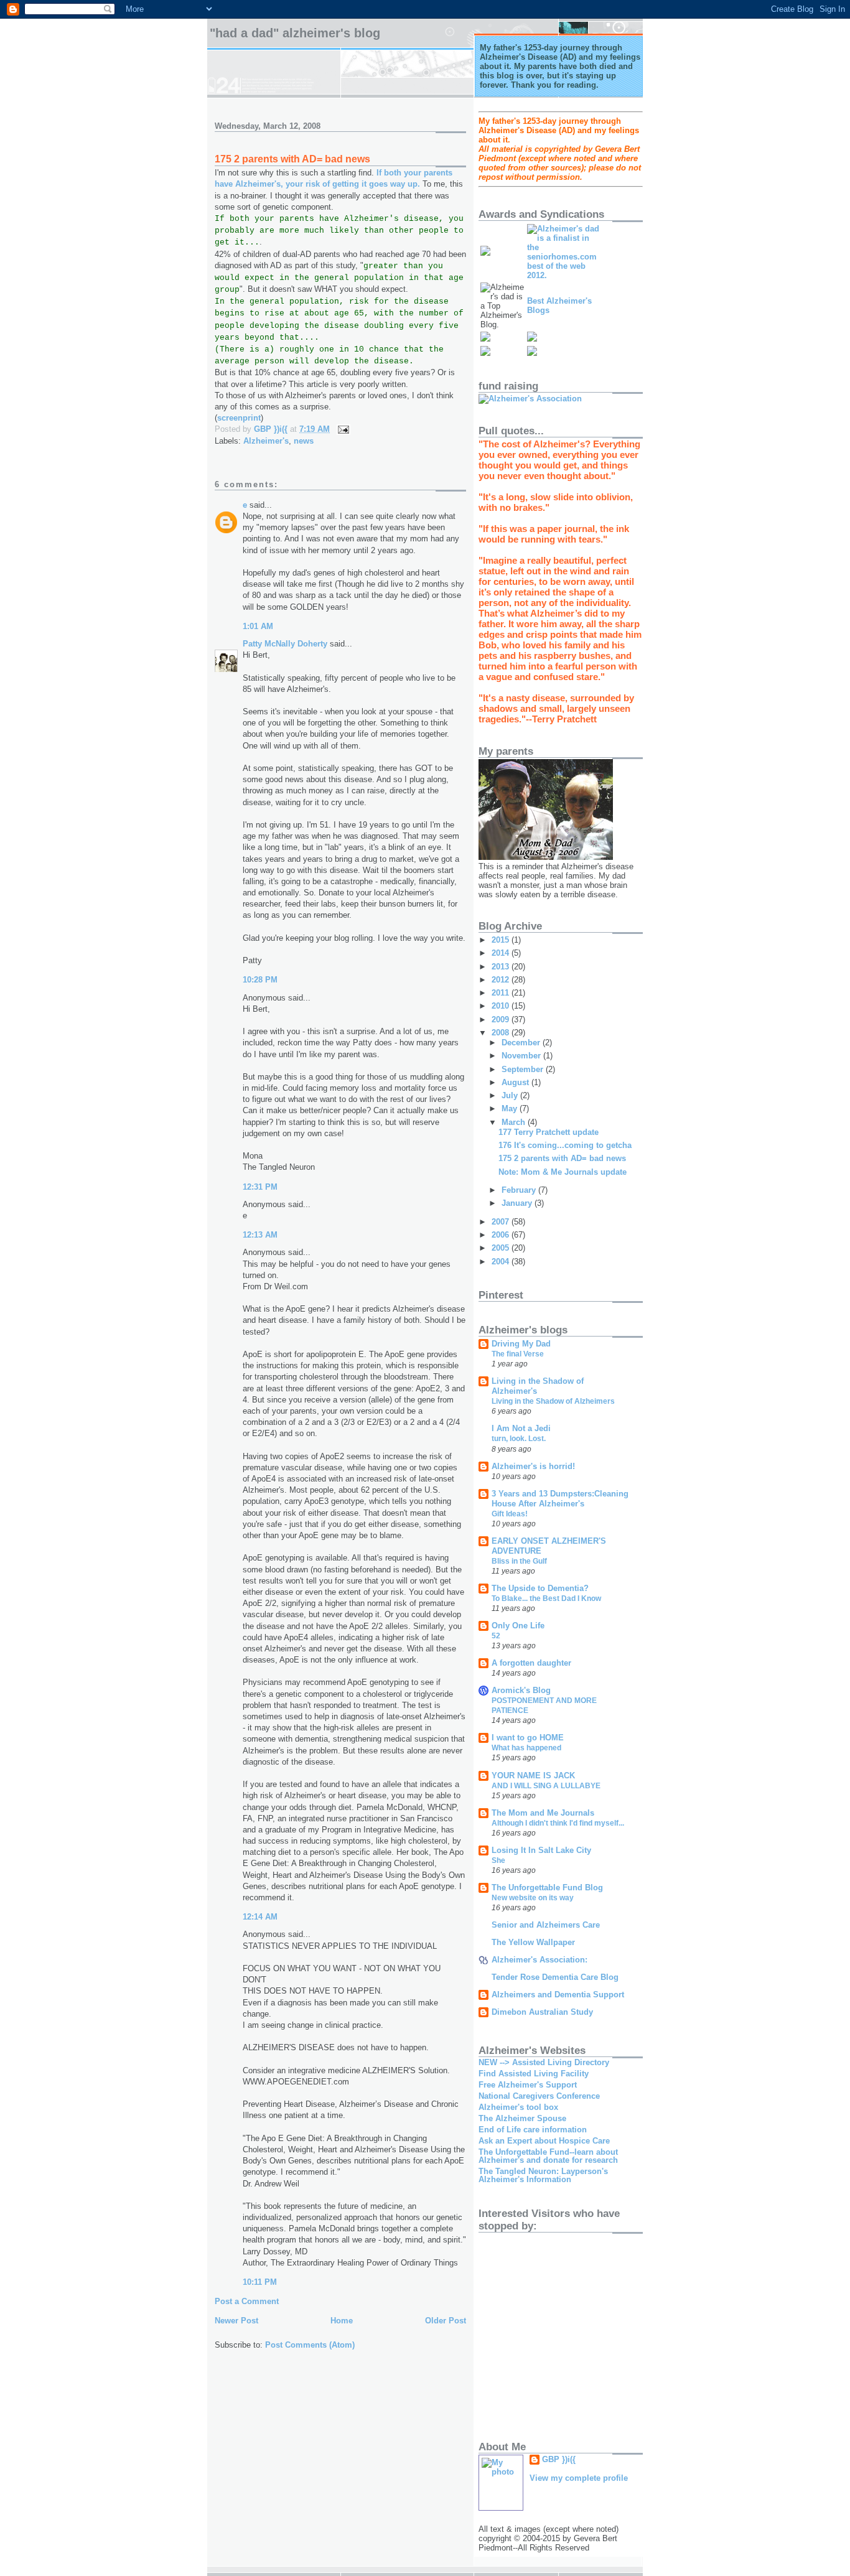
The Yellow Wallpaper (533, 1942)
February (520, 1190)
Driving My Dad (521, 1344)
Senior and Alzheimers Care (546, 1925)
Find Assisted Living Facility (534, 2074)
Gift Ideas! (510, 1514)
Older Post (446, 2321)
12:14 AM (260, 1917)
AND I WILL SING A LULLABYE (546, 1786)
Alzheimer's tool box (518, 2107)
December (522, 1043)
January (518, 1203)
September (524, 1069)
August (516, 1082)
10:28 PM (260, 980)
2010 (502, 1006)
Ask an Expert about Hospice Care (544, 2141)
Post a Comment (247, 2301)
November (522, 1056)
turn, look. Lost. (519, 1439)
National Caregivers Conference (539, 2096)
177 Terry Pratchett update (549, 1132)
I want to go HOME (528, 1738)
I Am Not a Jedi (521, 1428)
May (511, 1108)
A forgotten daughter (531, 1663)
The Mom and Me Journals (543, 1813)
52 (496, 1636)
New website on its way (533, 1898)
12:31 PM (260, 1187)
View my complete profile (579, 2478)
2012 (502, 980)
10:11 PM (260, 2282)
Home (342, 2321)
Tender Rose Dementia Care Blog (555, 1977)
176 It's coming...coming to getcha (565, 1145)
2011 (502, 993)
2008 (502, 1033)
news (304, 441)
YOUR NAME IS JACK (533, 1776)
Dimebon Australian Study (542, 2012)
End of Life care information (533, 2130)
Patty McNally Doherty (285, 644)
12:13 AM (260, 1235)
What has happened (526, 1748)
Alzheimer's (266, 441)
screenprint (239, 418)
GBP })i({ (559, 2459)
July (511, 1095)
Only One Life (518, 1626)
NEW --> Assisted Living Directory (544, 2062)
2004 (502, 1262)
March (515, 1122)
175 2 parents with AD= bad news (562, 1158)
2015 (502, 940)
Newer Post (236, 2321)
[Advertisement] (624, 2331)
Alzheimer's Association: (539, 1960)
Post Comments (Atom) (310, 2345)
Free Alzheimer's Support (528, 2085)
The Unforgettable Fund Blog (547, 1888)
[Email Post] (343, 429)
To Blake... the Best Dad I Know (546, 1598)
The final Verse (518, 1354)
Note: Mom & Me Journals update (563, 1172)
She (498, 1860)
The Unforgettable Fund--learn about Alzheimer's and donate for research (548, 2156)
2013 (502, 967)
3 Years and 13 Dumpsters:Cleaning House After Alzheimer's (560, 1499)
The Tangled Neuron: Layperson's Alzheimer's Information (543, 2175)
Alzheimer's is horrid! (533, 1466)
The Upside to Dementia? (540, 1588)
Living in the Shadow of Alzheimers (553, 1401)
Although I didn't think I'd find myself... (558, 1823)
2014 (502, 953)
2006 (502, 1235)
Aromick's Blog (521, 1690)
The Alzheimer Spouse (522, 2118)
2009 (502, 1020)
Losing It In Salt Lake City (541, 1850)
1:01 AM (258, 626)
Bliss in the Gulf (519, 1561)
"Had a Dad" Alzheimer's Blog (295, 33)
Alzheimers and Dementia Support (558, 1995)
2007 (502, 1222)
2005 (502, 1248)
